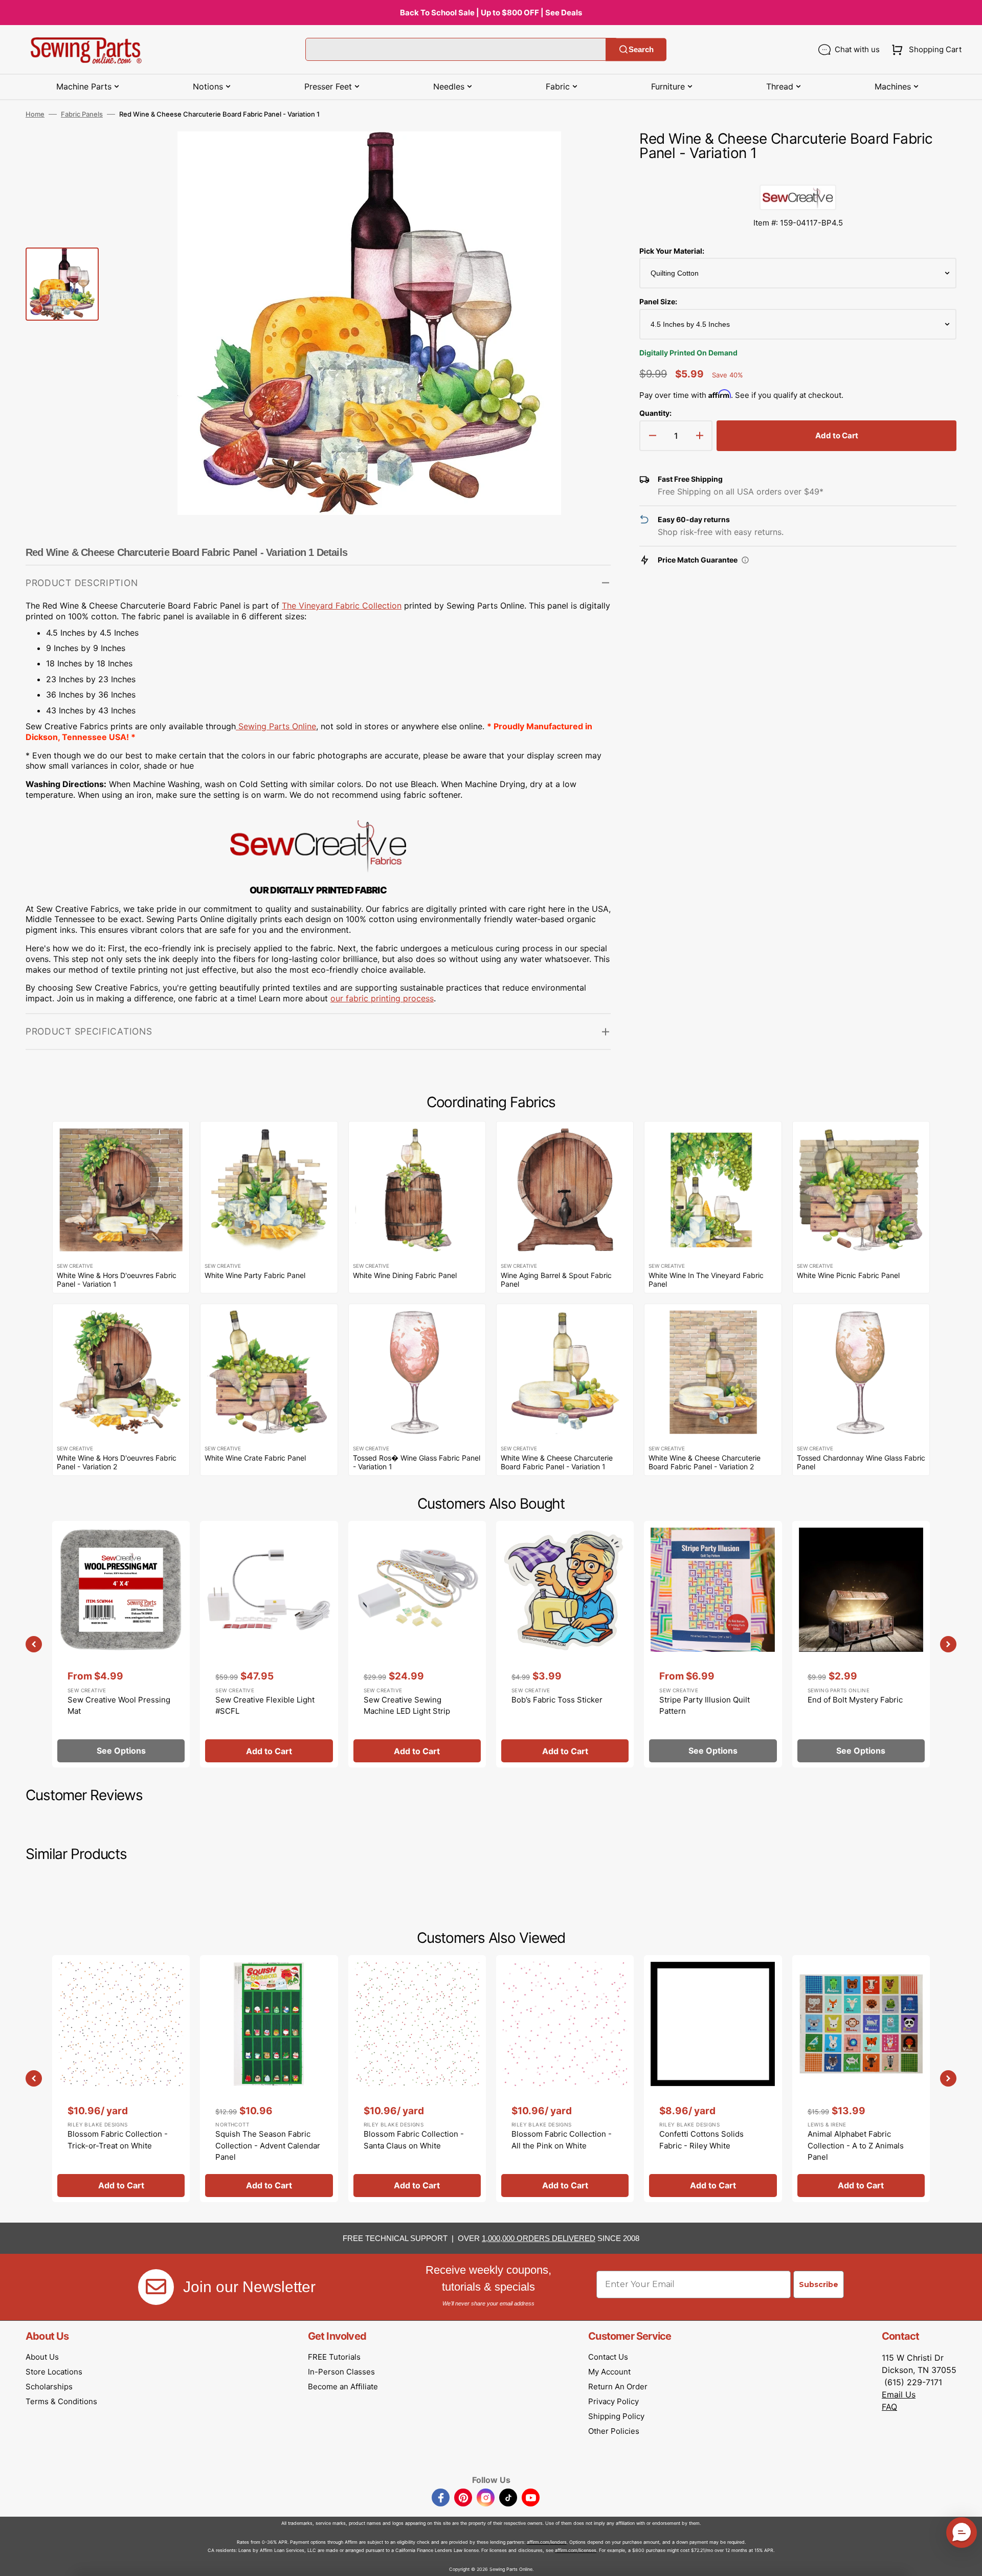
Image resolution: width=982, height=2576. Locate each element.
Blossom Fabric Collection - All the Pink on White (562, 2140)
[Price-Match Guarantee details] (745, 560)
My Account (609, 2372)
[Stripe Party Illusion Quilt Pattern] (713, 1644)
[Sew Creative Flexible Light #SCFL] (269, 1644)
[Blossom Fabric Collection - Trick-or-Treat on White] (121, 2078)
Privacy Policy (613, 2401)
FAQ (889, 2407)
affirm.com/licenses (576, 2550)
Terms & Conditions (61, 2401)
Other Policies (614, 2431)
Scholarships (49, 2387)
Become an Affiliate (343, 2387)
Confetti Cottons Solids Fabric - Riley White (701, 2140)
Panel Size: (658, 301)
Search (641, 49)
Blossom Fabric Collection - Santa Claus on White (414, 2140)
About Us (42, 2357)
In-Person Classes (341, 2372)
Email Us (899, 2394)
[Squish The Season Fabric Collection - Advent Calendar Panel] (269, 2078)
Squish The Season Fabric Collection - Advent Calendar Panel (268, 2145)
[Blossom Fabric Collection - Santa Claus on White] (417, 2078)
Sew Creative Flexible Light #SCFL (265, 1706)
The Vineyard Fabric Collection (342, 606)
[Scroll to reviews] (798, 174)
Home (35, 114)
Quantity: (655, 413)
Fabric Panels (82, 114)
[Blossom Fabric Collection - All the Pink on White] (565, 2078)
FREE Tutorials (334, 2357)
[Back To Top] (967, 2561)
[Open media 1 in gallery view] (588, 154)
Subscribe (819, 2284)
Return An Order (618, 2387)
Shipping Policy (616, 2416)
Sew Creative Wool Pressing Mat (119, 1706)
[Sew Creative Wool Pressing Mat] (121, 1644)
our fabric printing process (382, 998)
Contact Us (608, 2357)
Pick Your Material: (672, 251)
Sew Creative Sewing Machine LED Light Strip (407, 1706)
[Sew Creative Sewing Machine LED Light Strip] (417, 1644)
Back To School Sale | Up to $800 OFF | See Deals (491, 13)
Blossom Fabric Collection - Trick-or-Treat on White (118, 2140)
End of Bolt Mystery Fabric (855, 1700)
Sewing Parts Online (277, 726)
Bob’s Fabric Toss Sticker (557, 1700)
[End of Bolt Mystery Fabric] (861, 1644)
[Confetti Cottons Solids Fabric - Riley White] (713, 2078)
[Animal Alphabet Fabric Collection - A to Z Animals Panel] (861, 2078)
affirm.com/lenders (547, 2542)
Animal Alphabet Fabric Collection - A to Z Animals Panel (856, 2145)
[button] (924, 50)
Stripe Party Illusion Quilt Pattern (705, 1706)
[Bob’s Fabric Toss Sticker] (565, 1644)
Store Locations (54, 2372)
